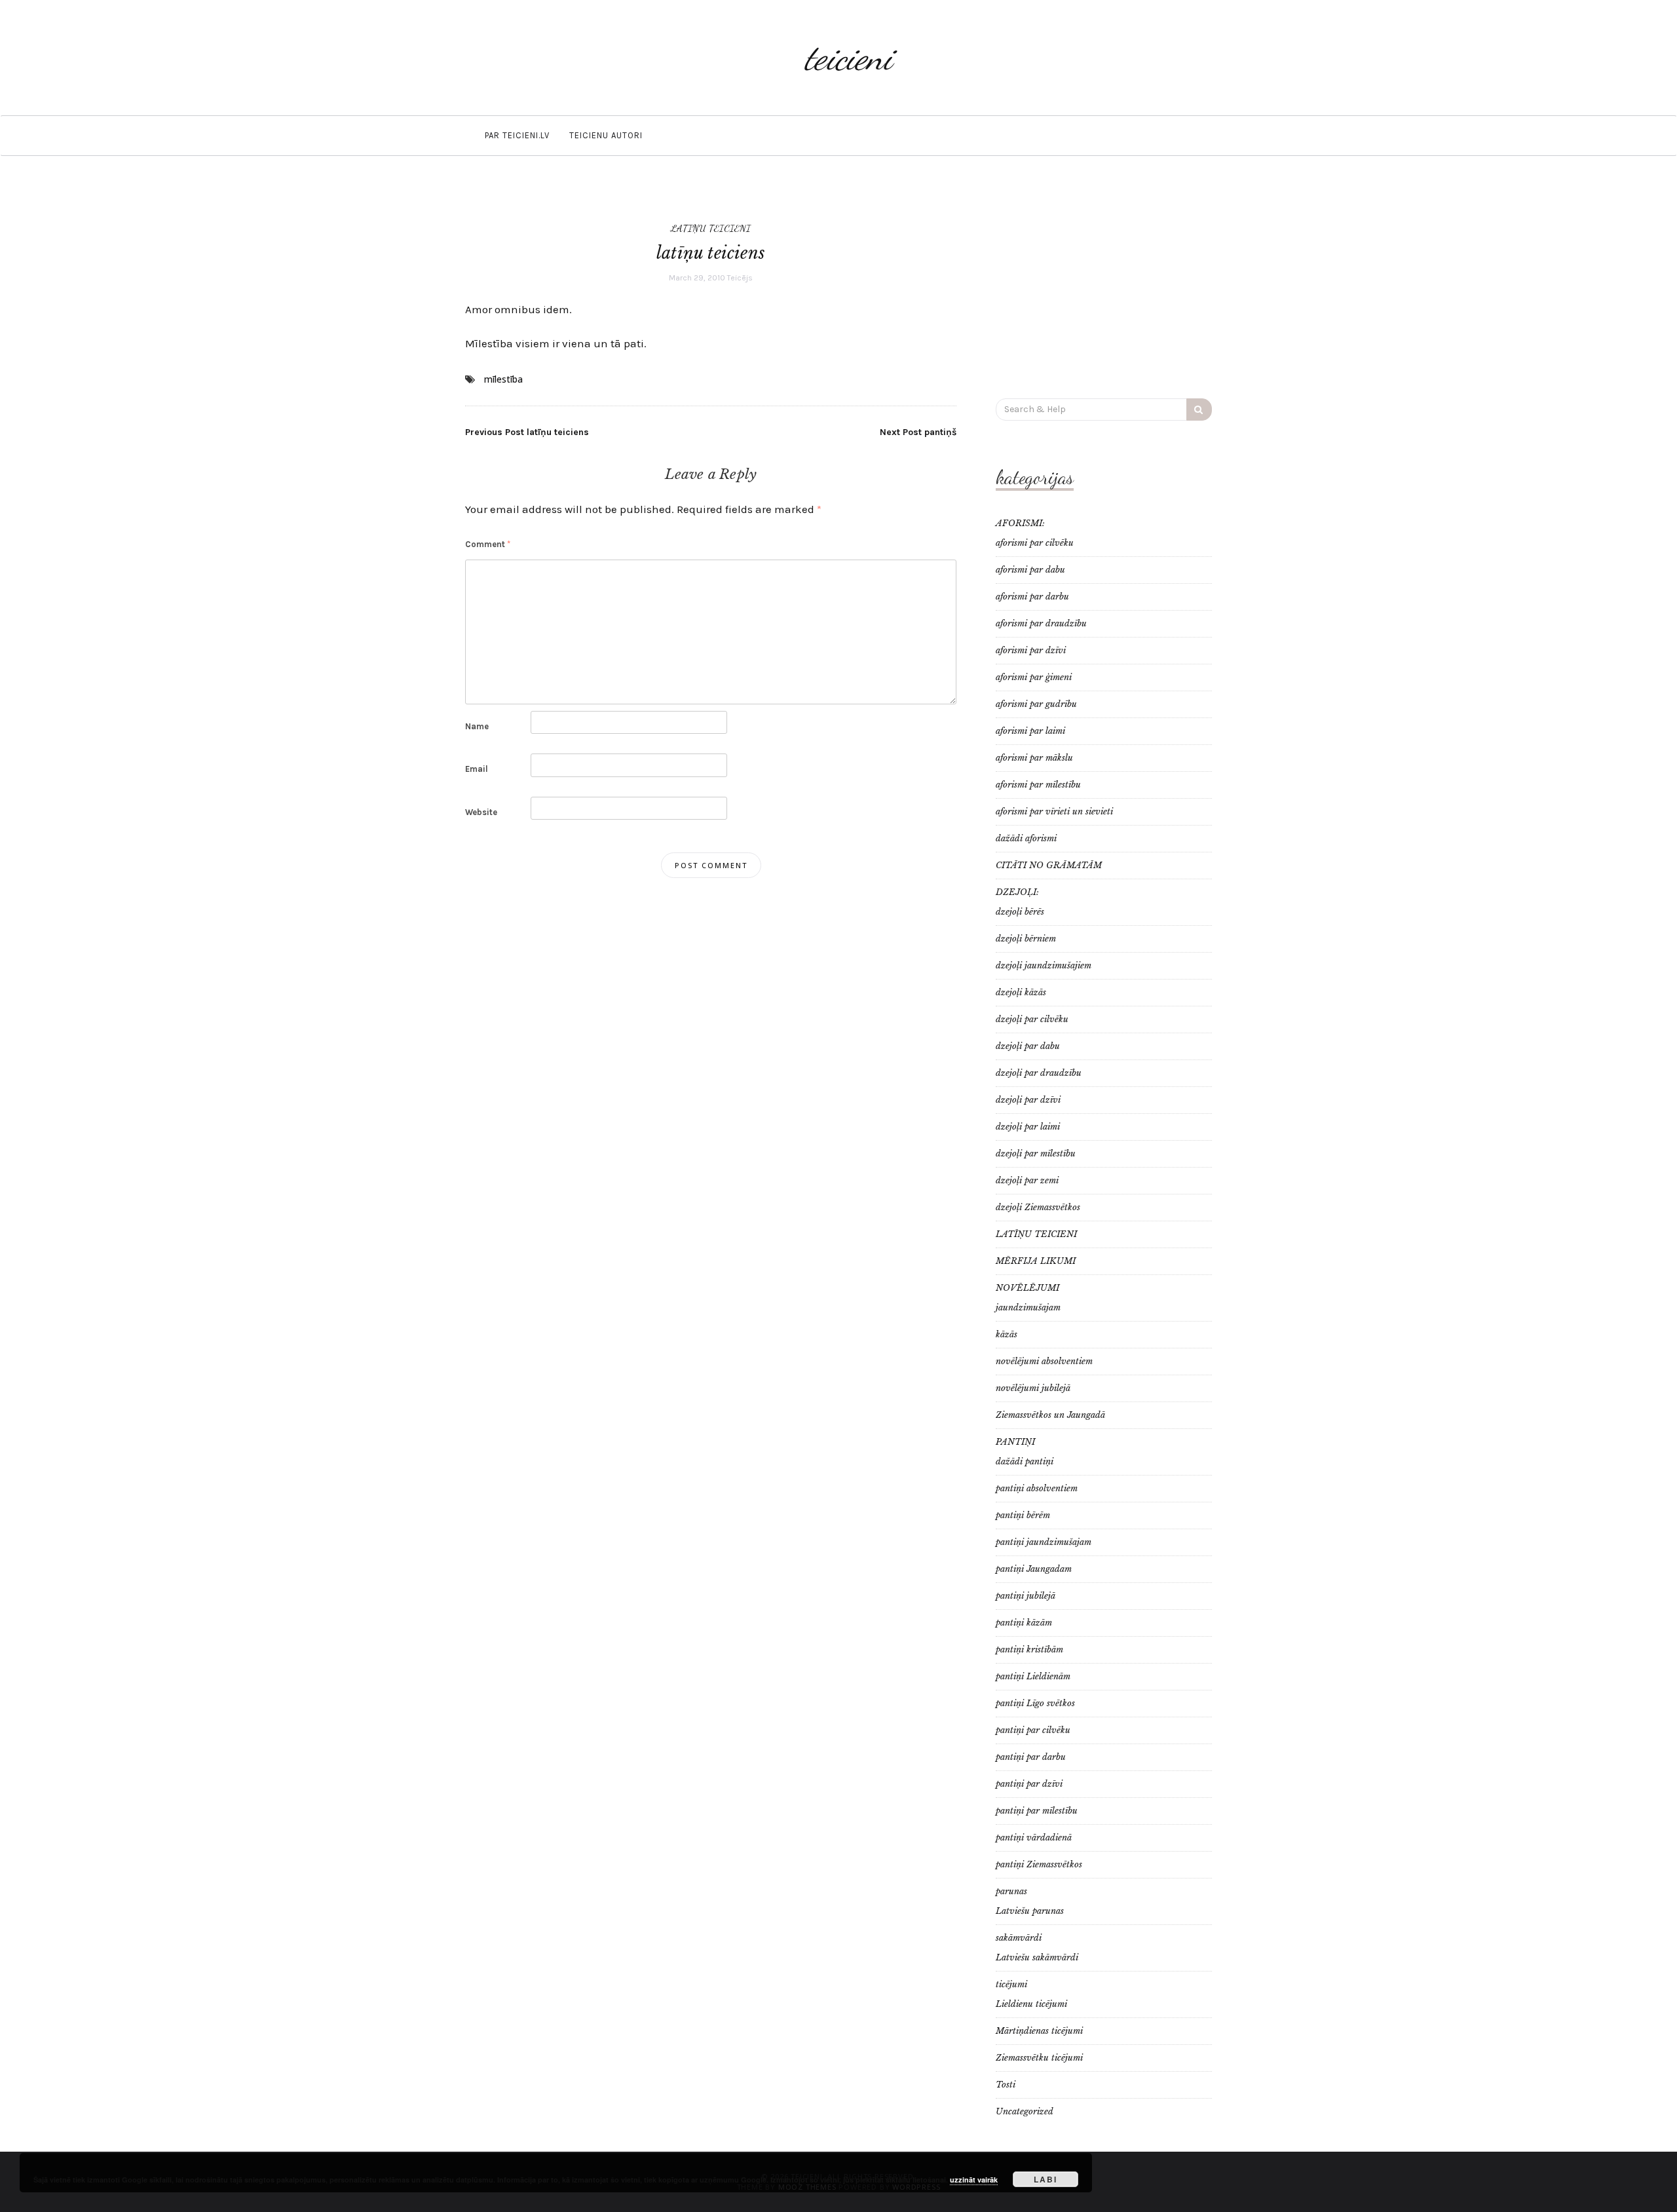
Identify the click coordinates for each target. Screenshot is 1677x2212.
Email (477, 769)
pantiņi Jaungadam (1034, 1569)
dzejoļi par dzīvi (1028, 1100)
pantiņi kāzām (1024, 1623)
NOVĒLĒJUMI (1027, 1288)
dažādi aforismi (1026, 838)
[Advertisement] (1104, 284)
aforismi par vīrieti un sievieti (1054, 811)
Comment (488, 544)
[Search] (1199, 410)
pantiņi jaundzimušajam (1044, 1542)
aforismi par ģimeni (1034, 677)
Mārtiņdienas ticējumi (1039, 2031)
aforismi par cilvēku (1035, 543)
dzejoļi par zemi (1027, 1180)
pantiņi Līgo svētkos (1035, 1703)
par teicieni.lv (517, 135)
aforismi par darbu (1032, 597)
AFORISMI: (1020, 523)
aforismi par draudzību (1041, 623)
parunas (1011, 1891)
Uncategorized (1025, 2111)
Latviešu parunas (1030, 1911)
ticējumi (1011, 1984)
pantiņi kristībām (1029, 1649)
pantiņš (918, 432)
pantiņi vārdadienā (1034, 1838)
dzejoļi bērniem (1026, 939)
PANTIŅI (1015, 1442)
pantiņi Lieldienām (1033, 1676)
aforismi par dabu (1030, 570)
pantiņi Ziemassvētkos (1039, 1864)
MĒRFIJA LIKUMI (1036, 1261)
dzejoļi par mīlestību (1036, 1154)
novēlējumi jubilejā (1033, 1388)
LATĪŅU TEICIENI (711, 228)
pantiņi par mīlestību (1037, 1811)
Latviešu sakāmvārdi (1037, 1957)
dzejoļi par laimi (1028, 1127)
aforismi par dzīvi (1031, 650)
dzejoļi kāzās (1021, 992)
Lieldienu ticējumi (1031, 2004)
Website (481, 812)
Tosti (1006, 2085)
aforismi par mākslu (1034, 758)
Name (477, 726)
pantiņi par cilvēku (1033, 1730)
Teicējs (740, 278)
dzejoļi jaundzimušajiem (1044, 965)
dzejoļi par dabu (1028, 1046)
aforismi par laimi (1030, 731)
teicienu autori (606, 135)
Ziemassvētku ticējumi (1039, 2058)
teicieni (848, 57)
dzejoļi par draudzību (1039, 1073)
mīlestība (503, 379)
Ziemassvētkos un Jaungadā (1050, 1415)
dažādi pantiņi (1025, 1461)
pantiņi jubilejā (1026, 1596)
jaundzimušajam (1028, 1307)
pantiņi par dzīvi (1029, 1784)
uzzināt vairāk (974, 2180)
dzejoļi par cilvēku (1032, 1019)
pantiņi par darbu (1031, 1757)
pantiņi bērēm (1023, 1515)
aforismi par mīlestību (1038, 785)
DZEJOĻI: (1017, 892)
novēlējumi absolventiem (1044, 1361)
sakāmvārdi (1019, 1938)
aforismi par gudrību (1036, 704)
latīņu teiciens (527, 432)
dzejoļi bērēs (1020, 912)
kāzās (1007, 1334)
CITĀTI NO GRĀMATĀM (1049, 865)
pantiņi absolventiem (1037, 1488)
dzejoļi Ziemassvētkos (1038, 1207)
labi (1046, 2179)
